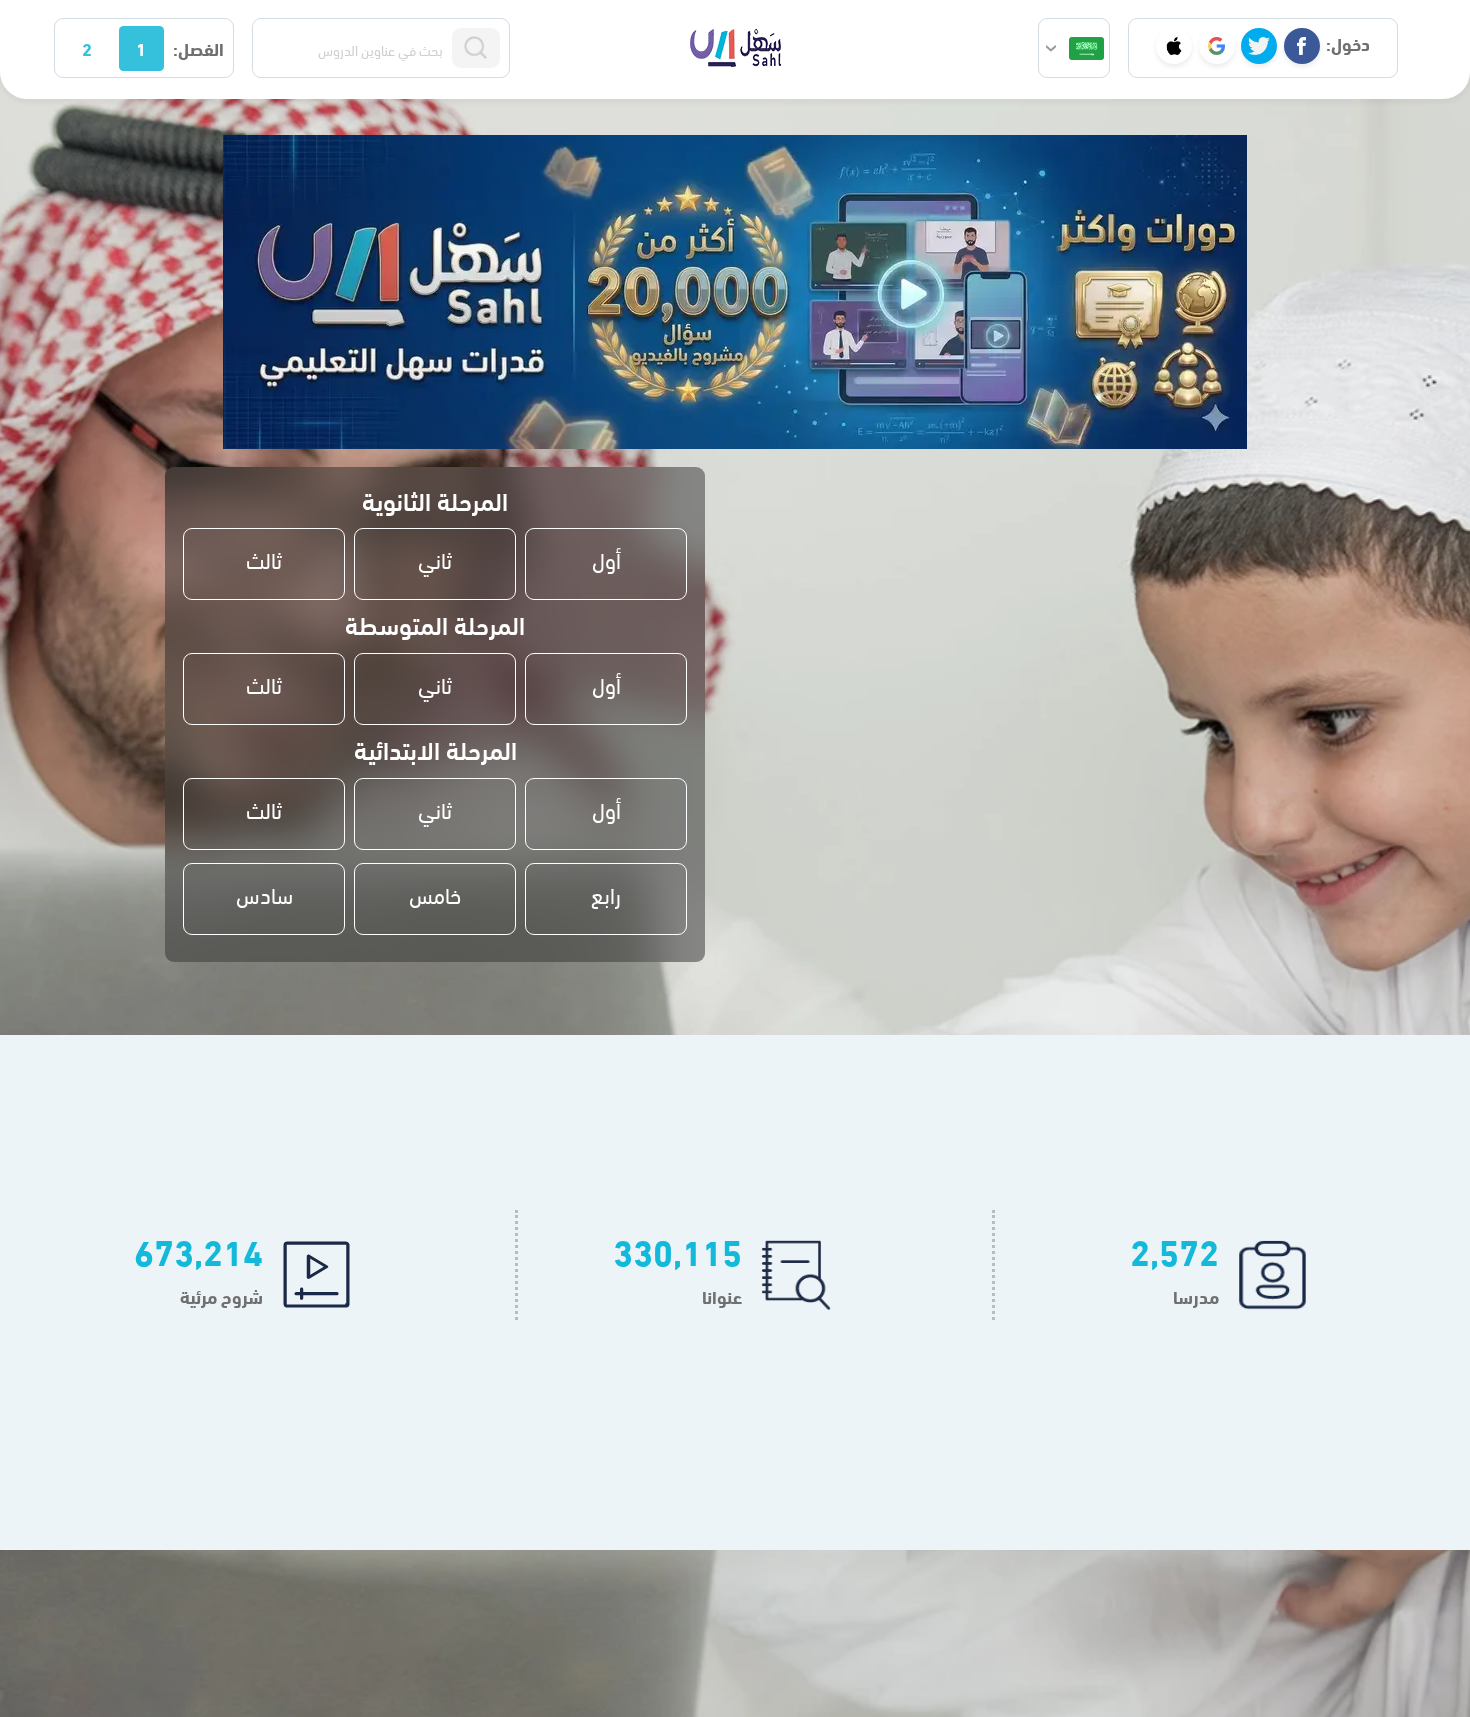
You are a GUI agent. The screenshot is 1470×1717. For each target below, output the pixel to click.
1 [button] (141, 47)
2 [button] (87, 47)
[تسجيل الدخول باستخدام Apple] (1174, 46)
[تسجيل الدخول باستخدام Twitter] (1259, 46)
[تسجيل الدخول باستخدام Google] (1217, 46)
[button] (1074, 48)
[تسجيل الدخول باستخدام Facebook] (1302, 46)
